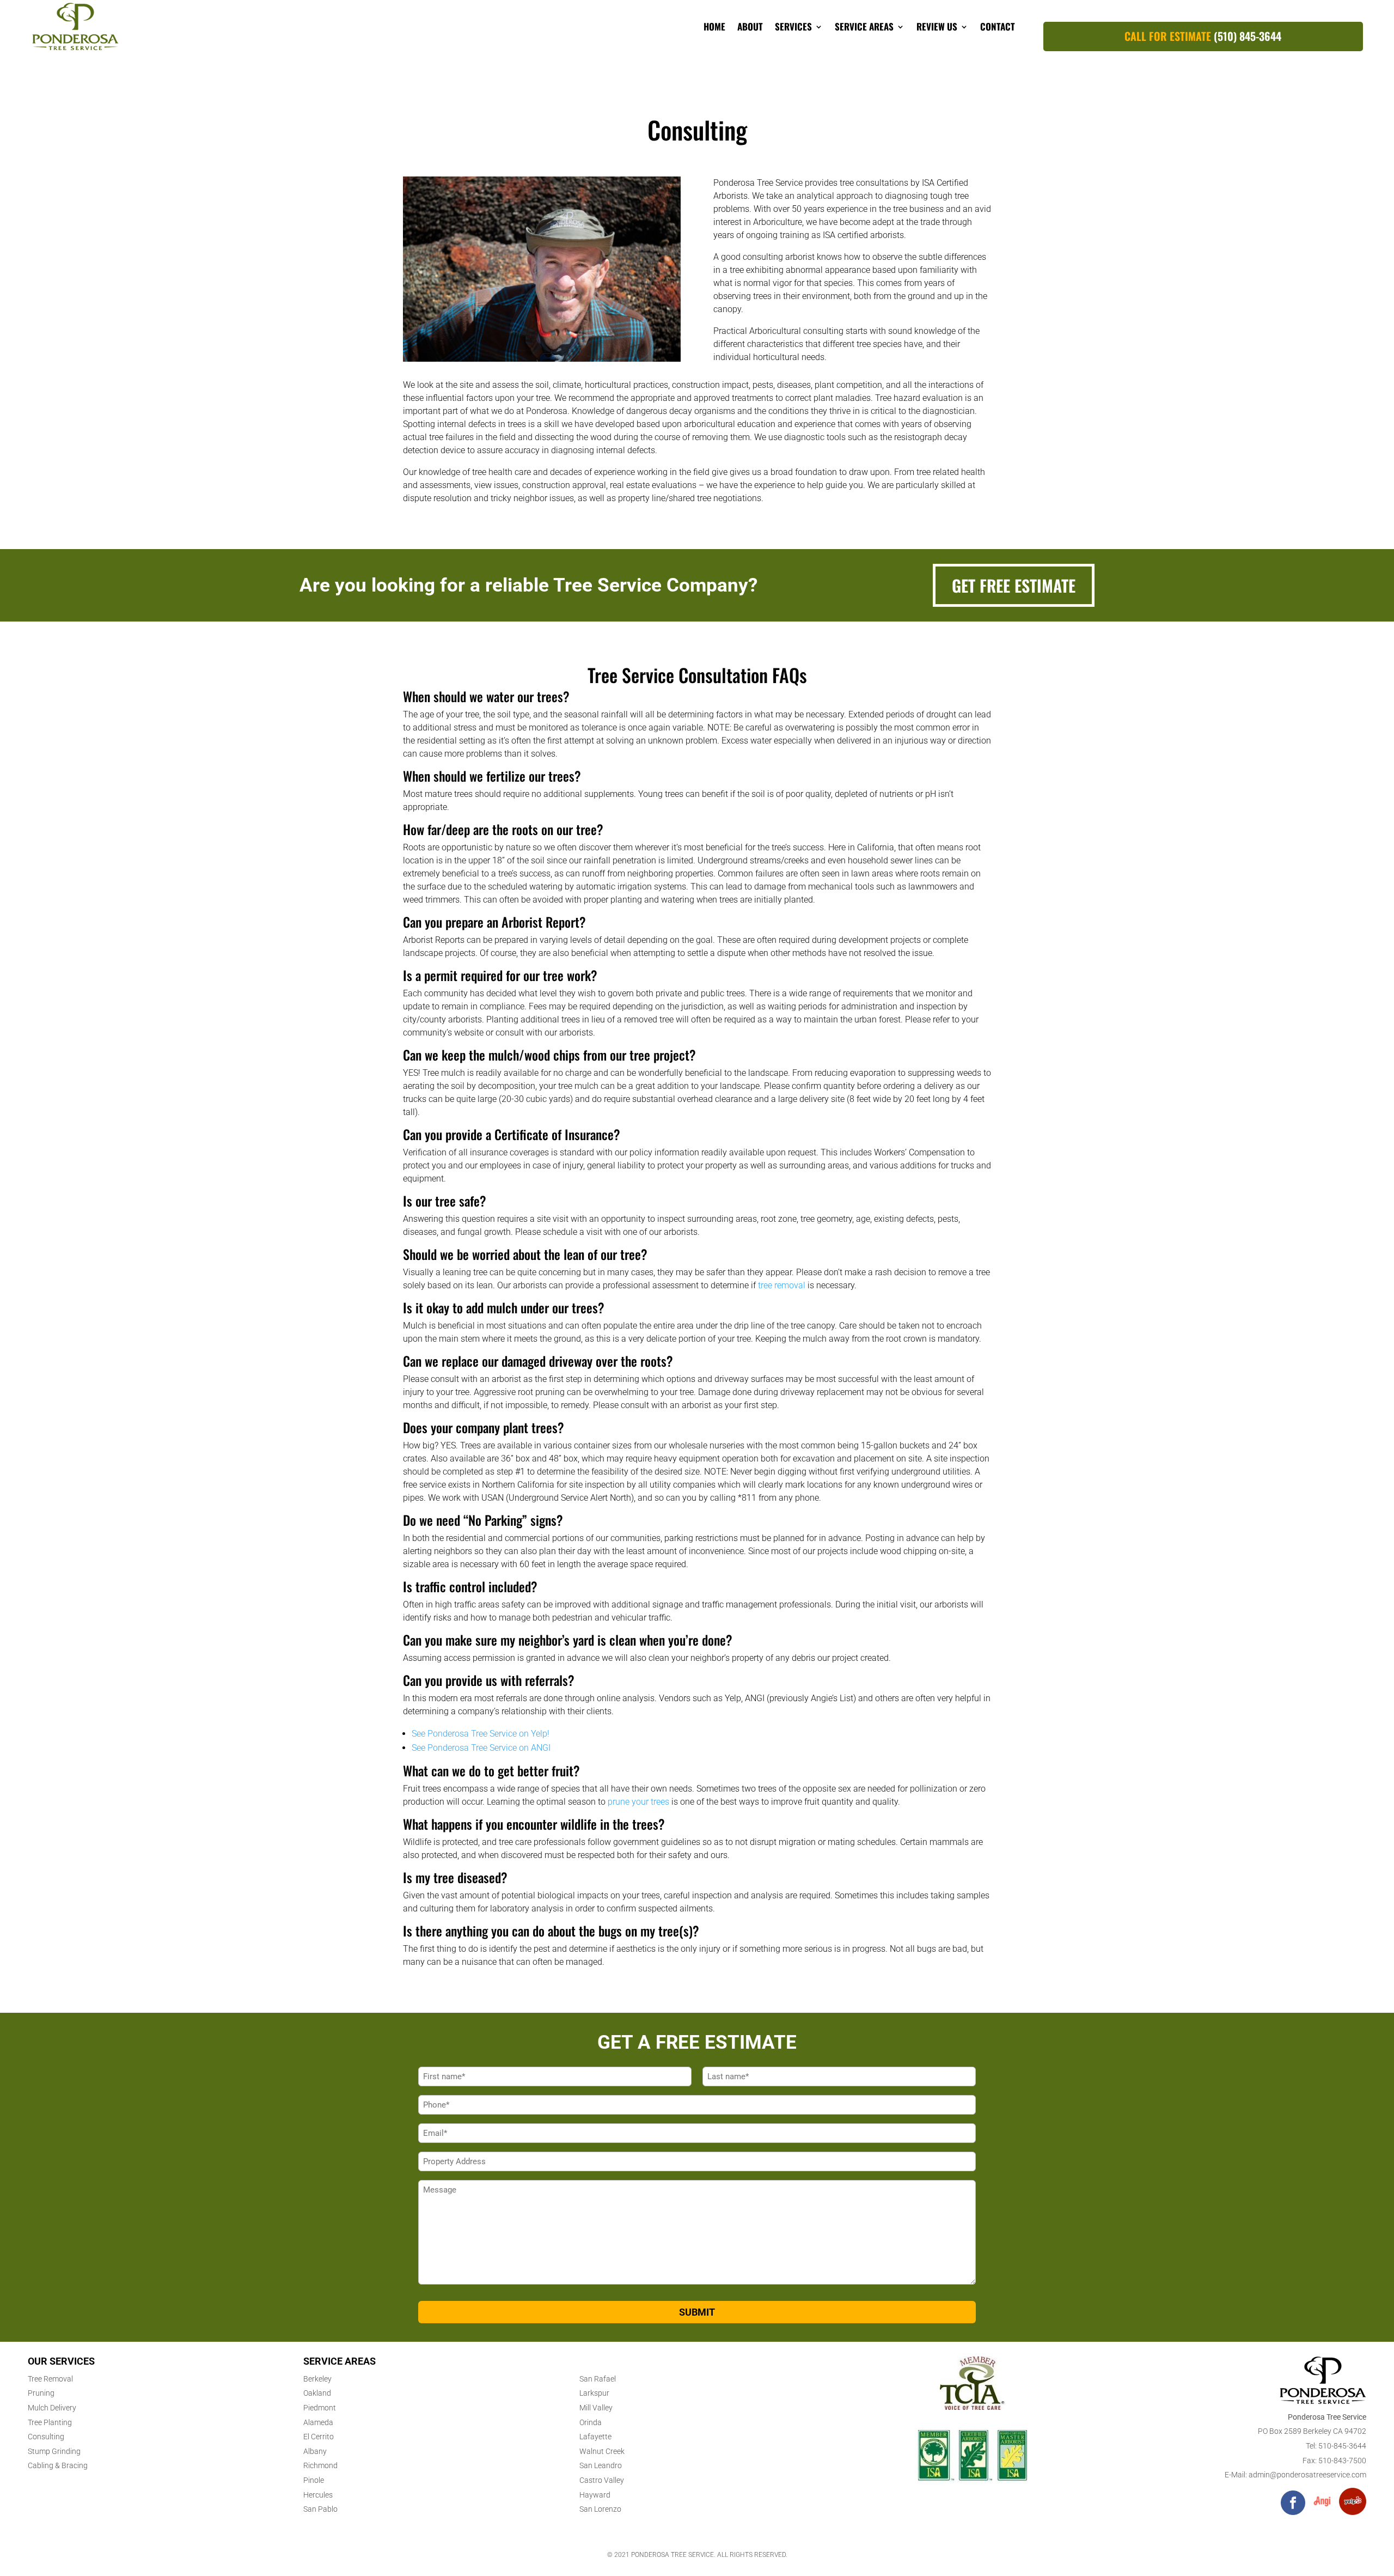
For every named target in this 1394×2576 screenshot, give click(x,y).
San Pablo (320, 2509)
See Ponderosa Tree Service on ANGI (481, 1748)
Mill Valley (596, 2408)
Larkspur (594, 2393)
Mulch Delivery (52, 2408)
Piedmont (320, 2408)
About (750, 26)
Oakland (317, 2393)
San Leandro (601, 2465)
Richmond (320, 2465)
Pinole (314, 2480)
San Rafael (598, 2379)
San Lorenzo (600, 2509)
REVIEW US (937, 26)
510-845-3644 (1342, 2446)
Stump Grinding (54, 2451)
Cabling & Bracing (58, 2465)
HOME (714, 26)
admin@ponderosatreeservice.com (1307, 2475)
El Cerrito (319, 2437)
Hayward (595, 2495)
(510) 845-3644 (1248, 36)
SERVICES (793, 26)
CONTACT (998, 26)
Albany (315, 2451)
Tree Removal (50, 2379)
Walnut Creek (602, 2451)
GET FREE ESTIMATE (1014, 585)
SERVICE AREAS (864, 26)
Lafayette (595, 2437)
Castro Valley (602, 2480)
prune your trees (638, 1802)
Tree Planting (50, 2422)
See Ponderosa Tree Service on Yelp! (481, 1734)
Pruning (41, 2393)
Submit (697, 2312)
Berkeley (317, 2379)
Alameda (318, 2422)
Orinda (591, 2422)
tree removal (782, 1285)
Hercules (318, 2495)
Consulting (46, 2437)
